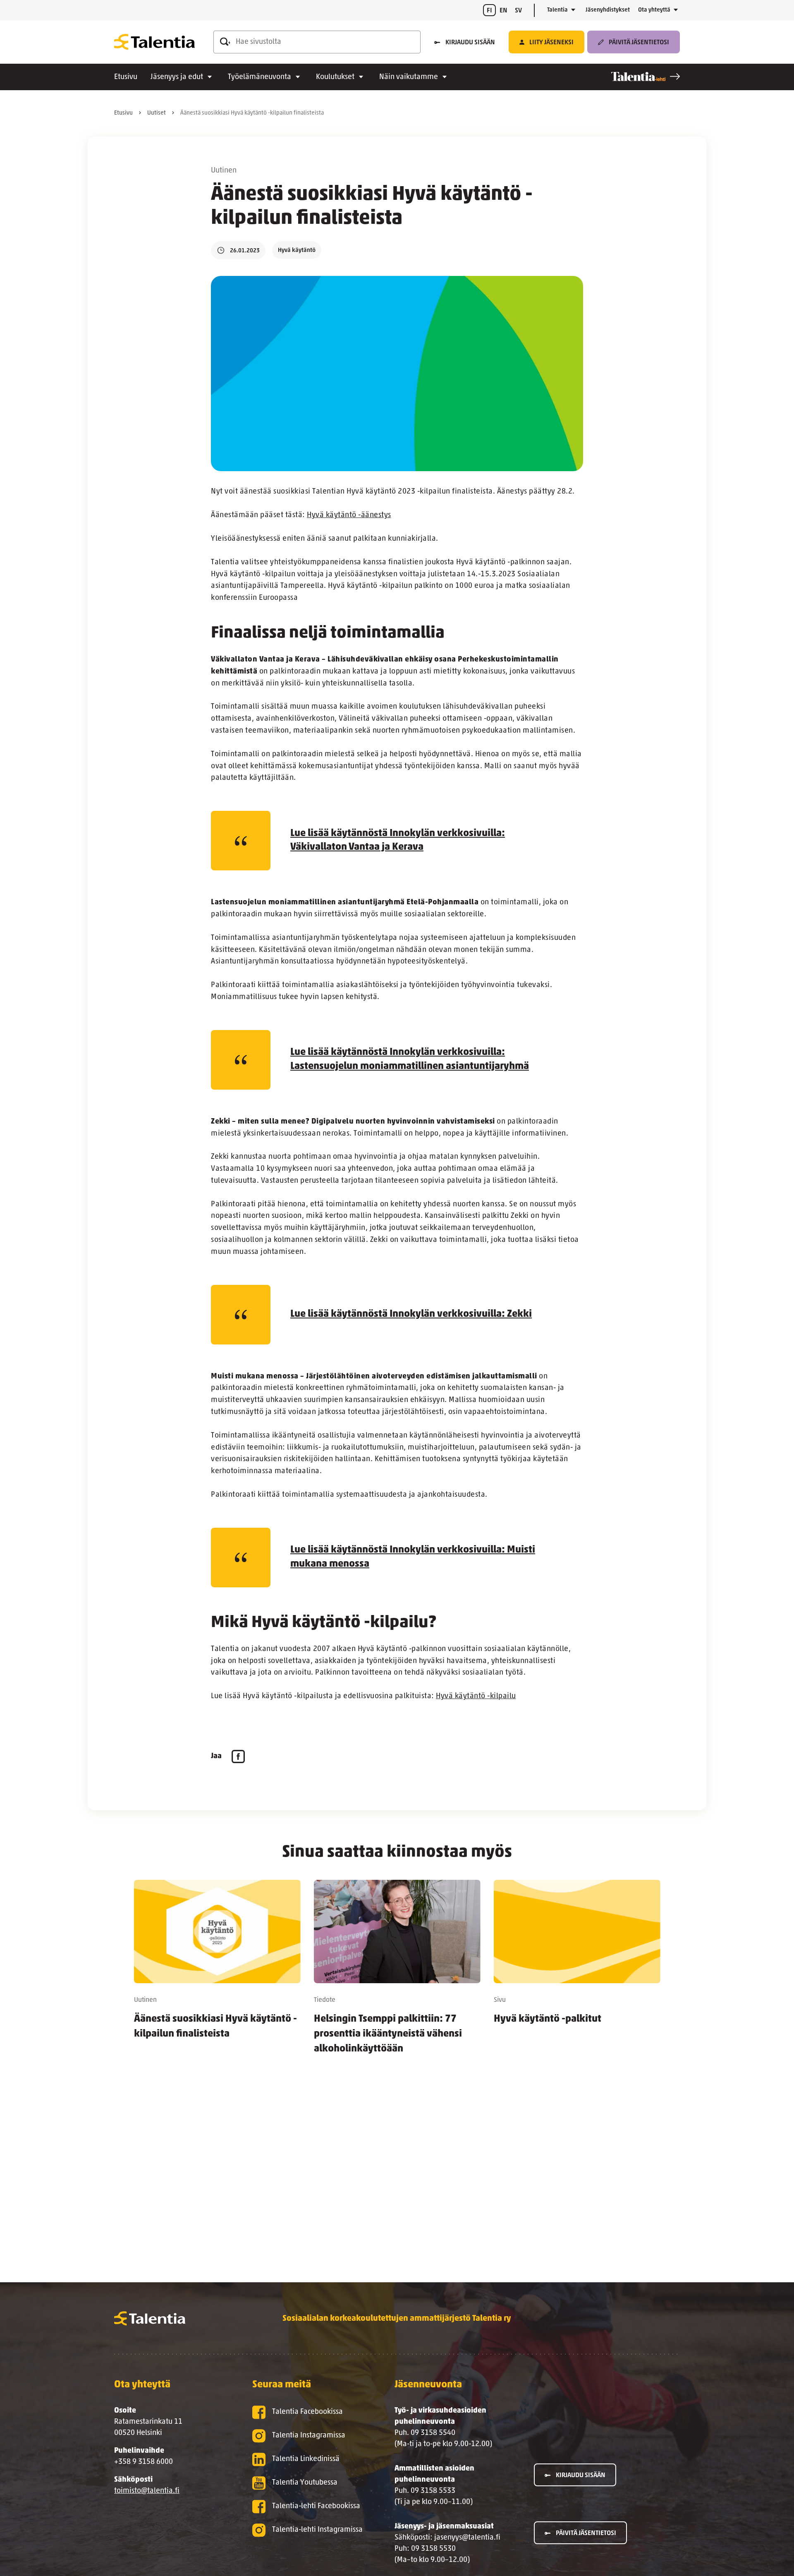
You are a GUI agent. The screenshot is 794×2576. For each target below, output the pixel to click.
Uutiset (157, 113)
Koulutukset (335, 77)
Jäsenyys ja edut (177, 77)
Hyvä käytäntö (297, 250)
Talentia (557, 10)
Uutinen (224, 171)
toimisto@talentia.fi (147, 2491)
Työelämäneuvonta (259, 77)
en (503, 11)
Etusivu (126, 77)
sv (518, 11)
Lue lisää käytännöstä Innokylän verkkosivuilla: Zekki (411, 1314)
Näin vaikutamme (409, 77)
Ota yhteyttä (654, 10)
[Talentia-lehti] (646, 77)
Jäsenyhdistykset (608, 10)
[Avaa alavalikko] (573, 10)
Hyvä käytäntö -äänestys (349, 515)
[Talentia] (154, 42)
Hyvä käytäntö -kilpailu (476, 1697)
